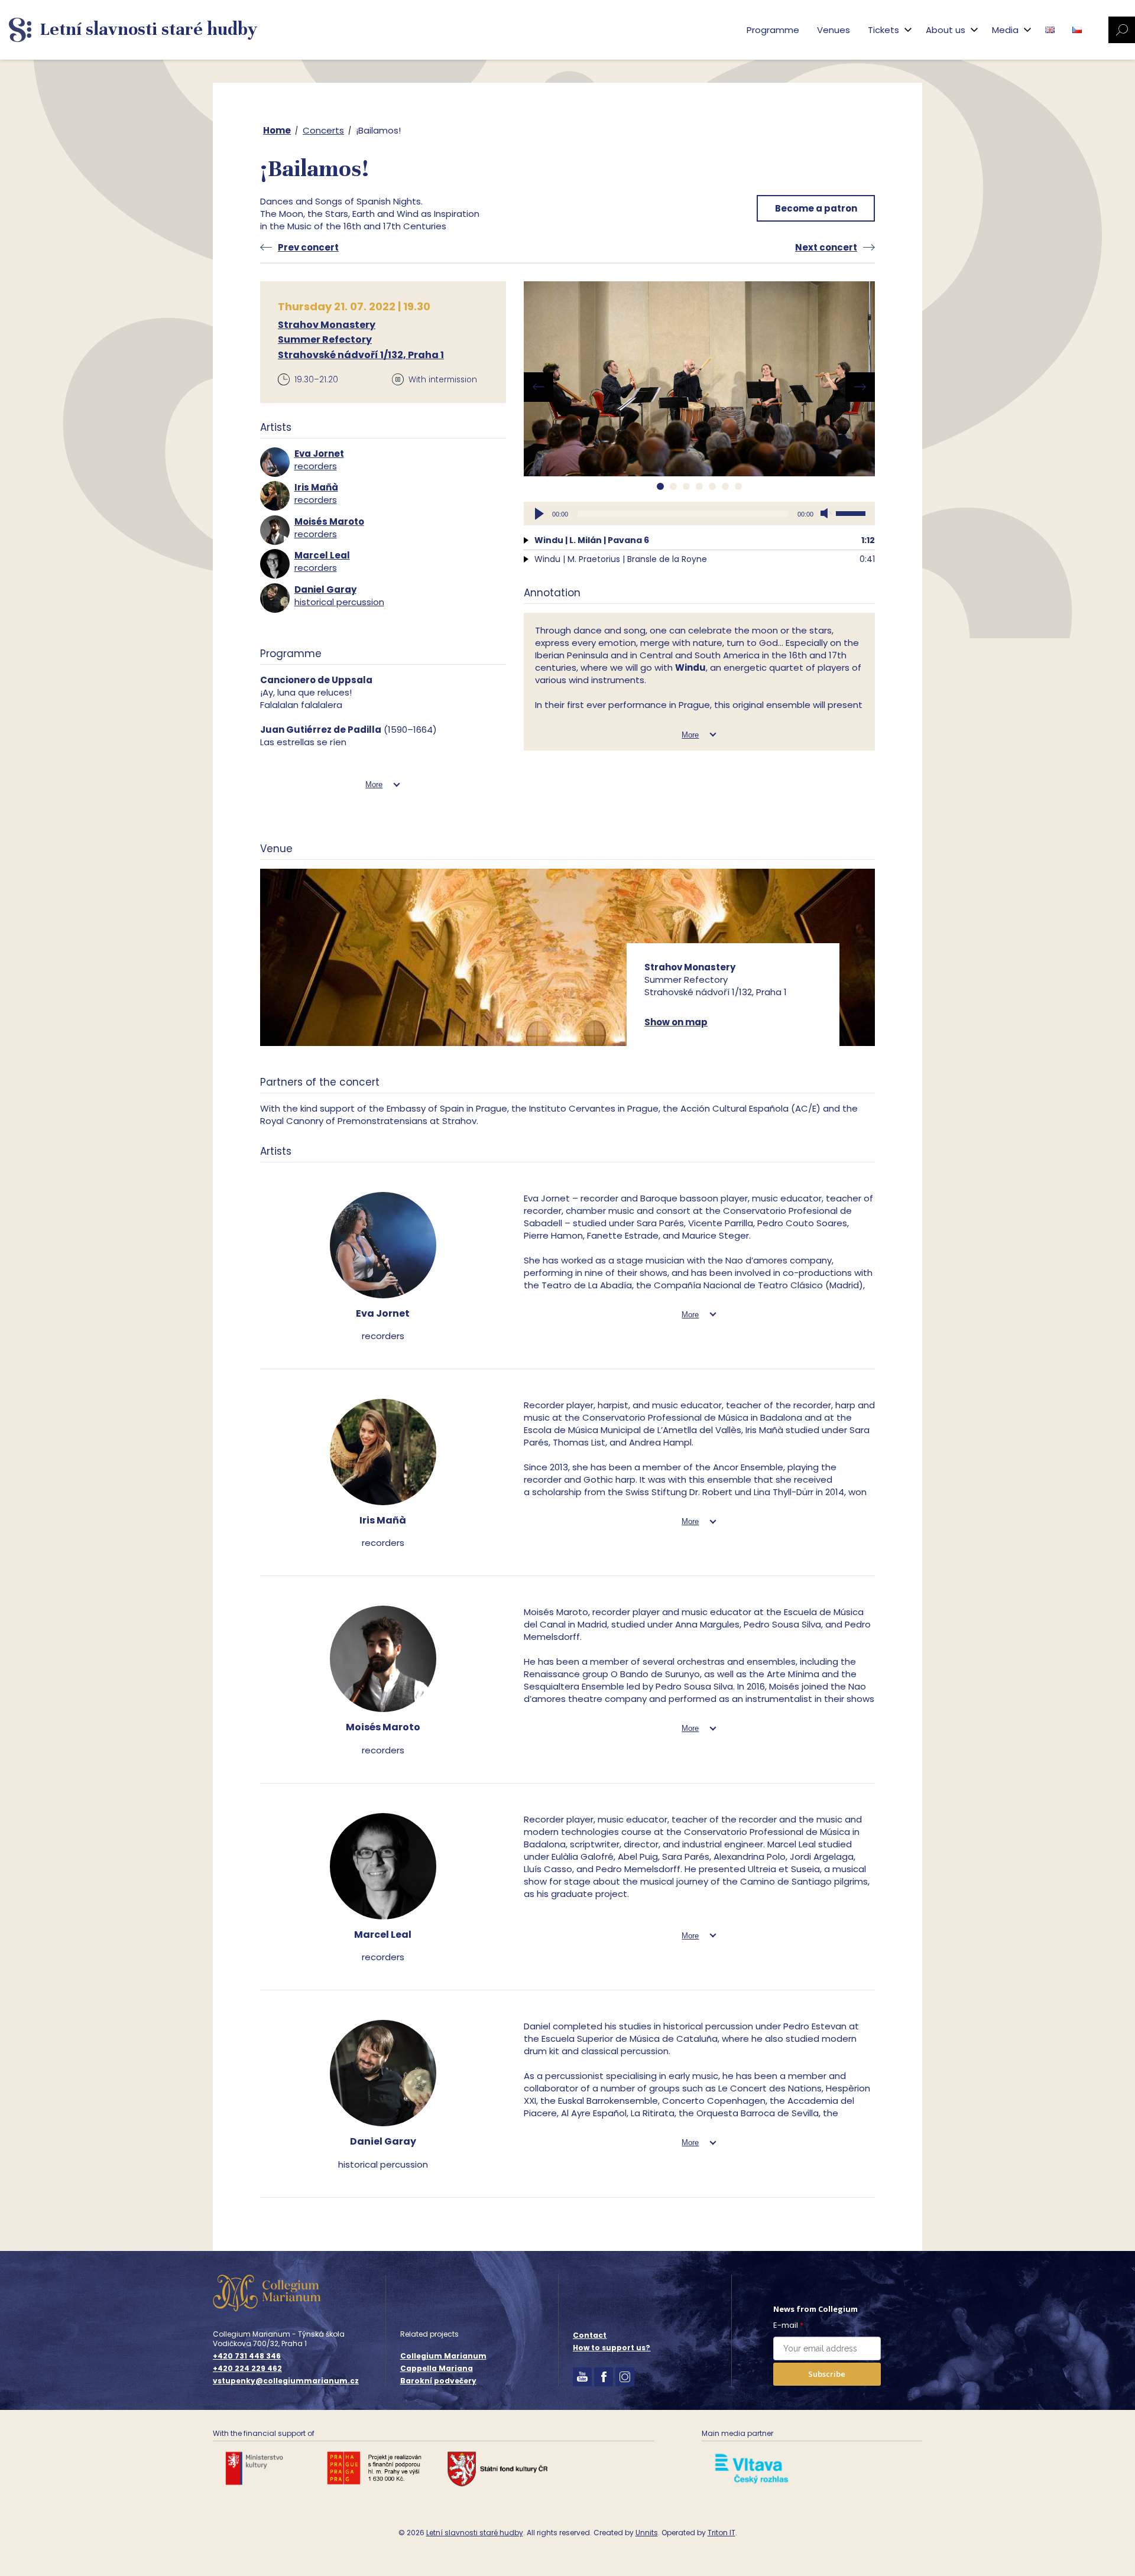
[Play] (539, 514)
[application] (699, 514)
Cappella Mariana (437, 2368)
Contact (590, 2335)
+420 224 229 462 (247, 2369)
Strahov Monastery (327, 325)
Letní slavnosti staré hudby (475, 2533)
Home (277, 130)
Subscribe (827, 2374)
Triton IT (721, 2533)
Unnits (647, 2533)
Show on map (676, 1022)
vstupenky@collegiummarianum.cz (286, 2381)
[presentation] (539, 387)
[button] (660, 486)
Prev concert (308, 247)
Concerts (323, 130)
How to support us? (612, 2348)
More (374, 785)
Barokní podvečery (438, 2381)
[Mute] (826, 514)
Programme (773, 30)
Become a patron (815, 208)
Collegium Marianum (443, 2356)
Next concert (826, 247)
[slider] (852, 512)
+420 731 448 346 (247, 2356)
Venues (834, 30)
